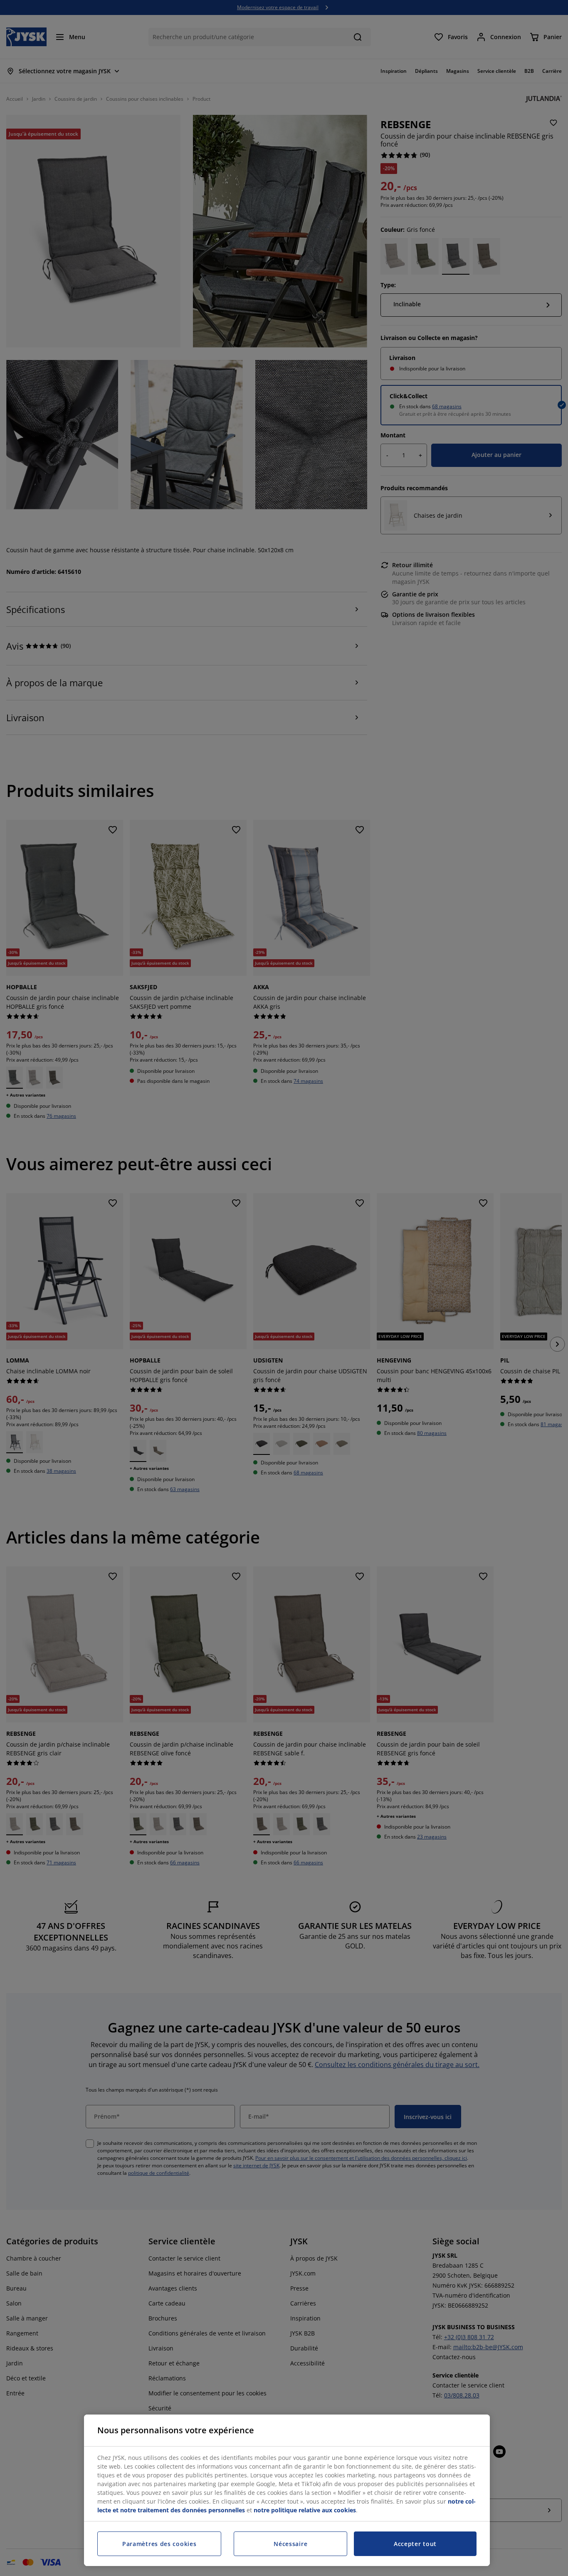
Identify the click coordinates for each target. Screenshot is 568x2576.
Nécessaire (290, 2544)
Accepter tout (415, 2544)
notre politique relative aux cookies (305, 2510)
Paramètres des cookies (159, 2544)
